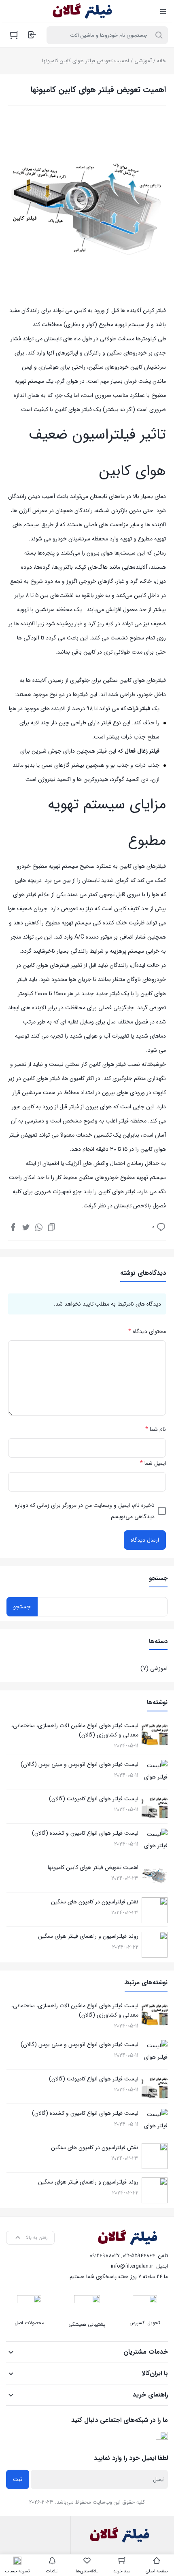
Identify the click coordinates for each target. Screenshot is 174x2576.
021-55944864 (139, 2256)
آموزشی (143, 61)
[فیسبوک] (13, 1227)
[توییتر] (26, 1227)
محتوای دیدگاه (147, 1331)
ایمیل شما (153, 1463)
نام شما (156, 1429)
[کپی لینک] (51, 1227)
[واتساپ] (39, 1227)
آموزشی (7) (154, 1669)
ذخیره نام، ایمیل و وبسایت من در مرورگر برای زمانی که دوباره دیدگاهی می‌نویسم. (85, 1511)
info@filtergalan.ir (132, 2266)
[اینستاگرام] (162, 2438)
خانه (161, 61)
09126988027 (105, 2256)
